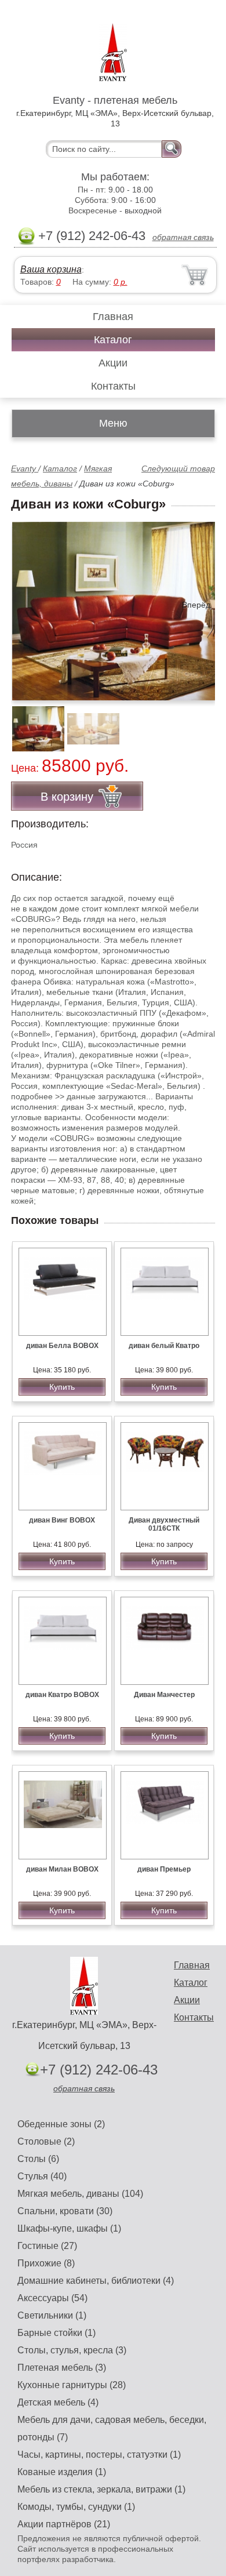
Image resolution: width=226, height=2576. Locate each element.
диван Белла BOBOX (62, 1346)
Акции (113, 363)
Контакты (113, 386)
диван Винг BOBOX (62, 1520)
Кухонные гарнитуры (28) (72, 2385)
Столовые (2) (46, 2141)
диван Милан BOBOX (62, 1869)
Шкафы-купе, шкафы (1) (69, 2228)
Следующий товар (178, 468)
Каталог (113, 340)
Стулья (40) (42, 2176)
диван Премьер (164, 1869)
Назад (30, 605)
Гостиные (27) (47, 2246)
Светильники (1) (52, 2315)
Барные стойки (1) (57, 2333)
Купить (62, 1387)
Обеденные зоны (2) (61, 2124)
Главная (113, 317)
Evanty (25, 468)
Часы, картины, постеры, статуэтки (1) (99, 2455)
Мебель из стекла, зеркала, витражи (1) (101, 2489)
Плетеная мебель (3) (62, 2368)
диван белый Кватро (164, 1346)
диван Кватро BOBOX (62, 1695)
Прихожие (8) (46, 2263)
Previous (32, 722)
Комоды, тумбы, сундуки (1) (76, 2507)
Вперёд (196, 605)
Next (202, 722)
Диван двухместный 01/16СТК (164, 1524)
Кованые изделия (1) (62, 2472)
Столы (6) (38, 2159)
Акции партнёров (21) (64, 2524)
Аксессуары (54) (52, 2298)
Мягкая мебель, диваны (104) (80, 2194)
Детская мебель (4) (58, 2402)
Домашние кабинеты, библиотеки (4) (96, 2281)
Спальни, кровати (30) (65, 2211)
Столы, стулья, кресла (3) (72, 2350)
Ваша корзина (51, 269)
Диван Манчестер (164, 1695)
